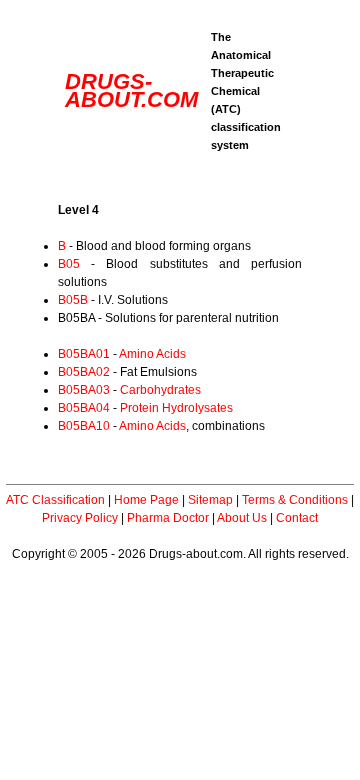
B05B (73, 300)
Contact (297, 518)
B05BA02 (84, 372)
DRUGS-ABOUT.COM (131, 90)
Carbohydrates (160, 390)
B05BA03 (84, 390)
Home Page (146, 500)
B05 (69, 264)
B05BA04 (84, 408)
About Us (242, 518)
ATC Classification (55, 500)
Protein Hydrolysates (176, 408)
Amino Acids (152, 354)
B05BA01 (84, 354)
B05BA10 (84, 426)
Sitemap (210, 500)
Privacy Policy (80, 518)
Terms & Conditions (295, 500)
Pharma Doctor (168, 518)
